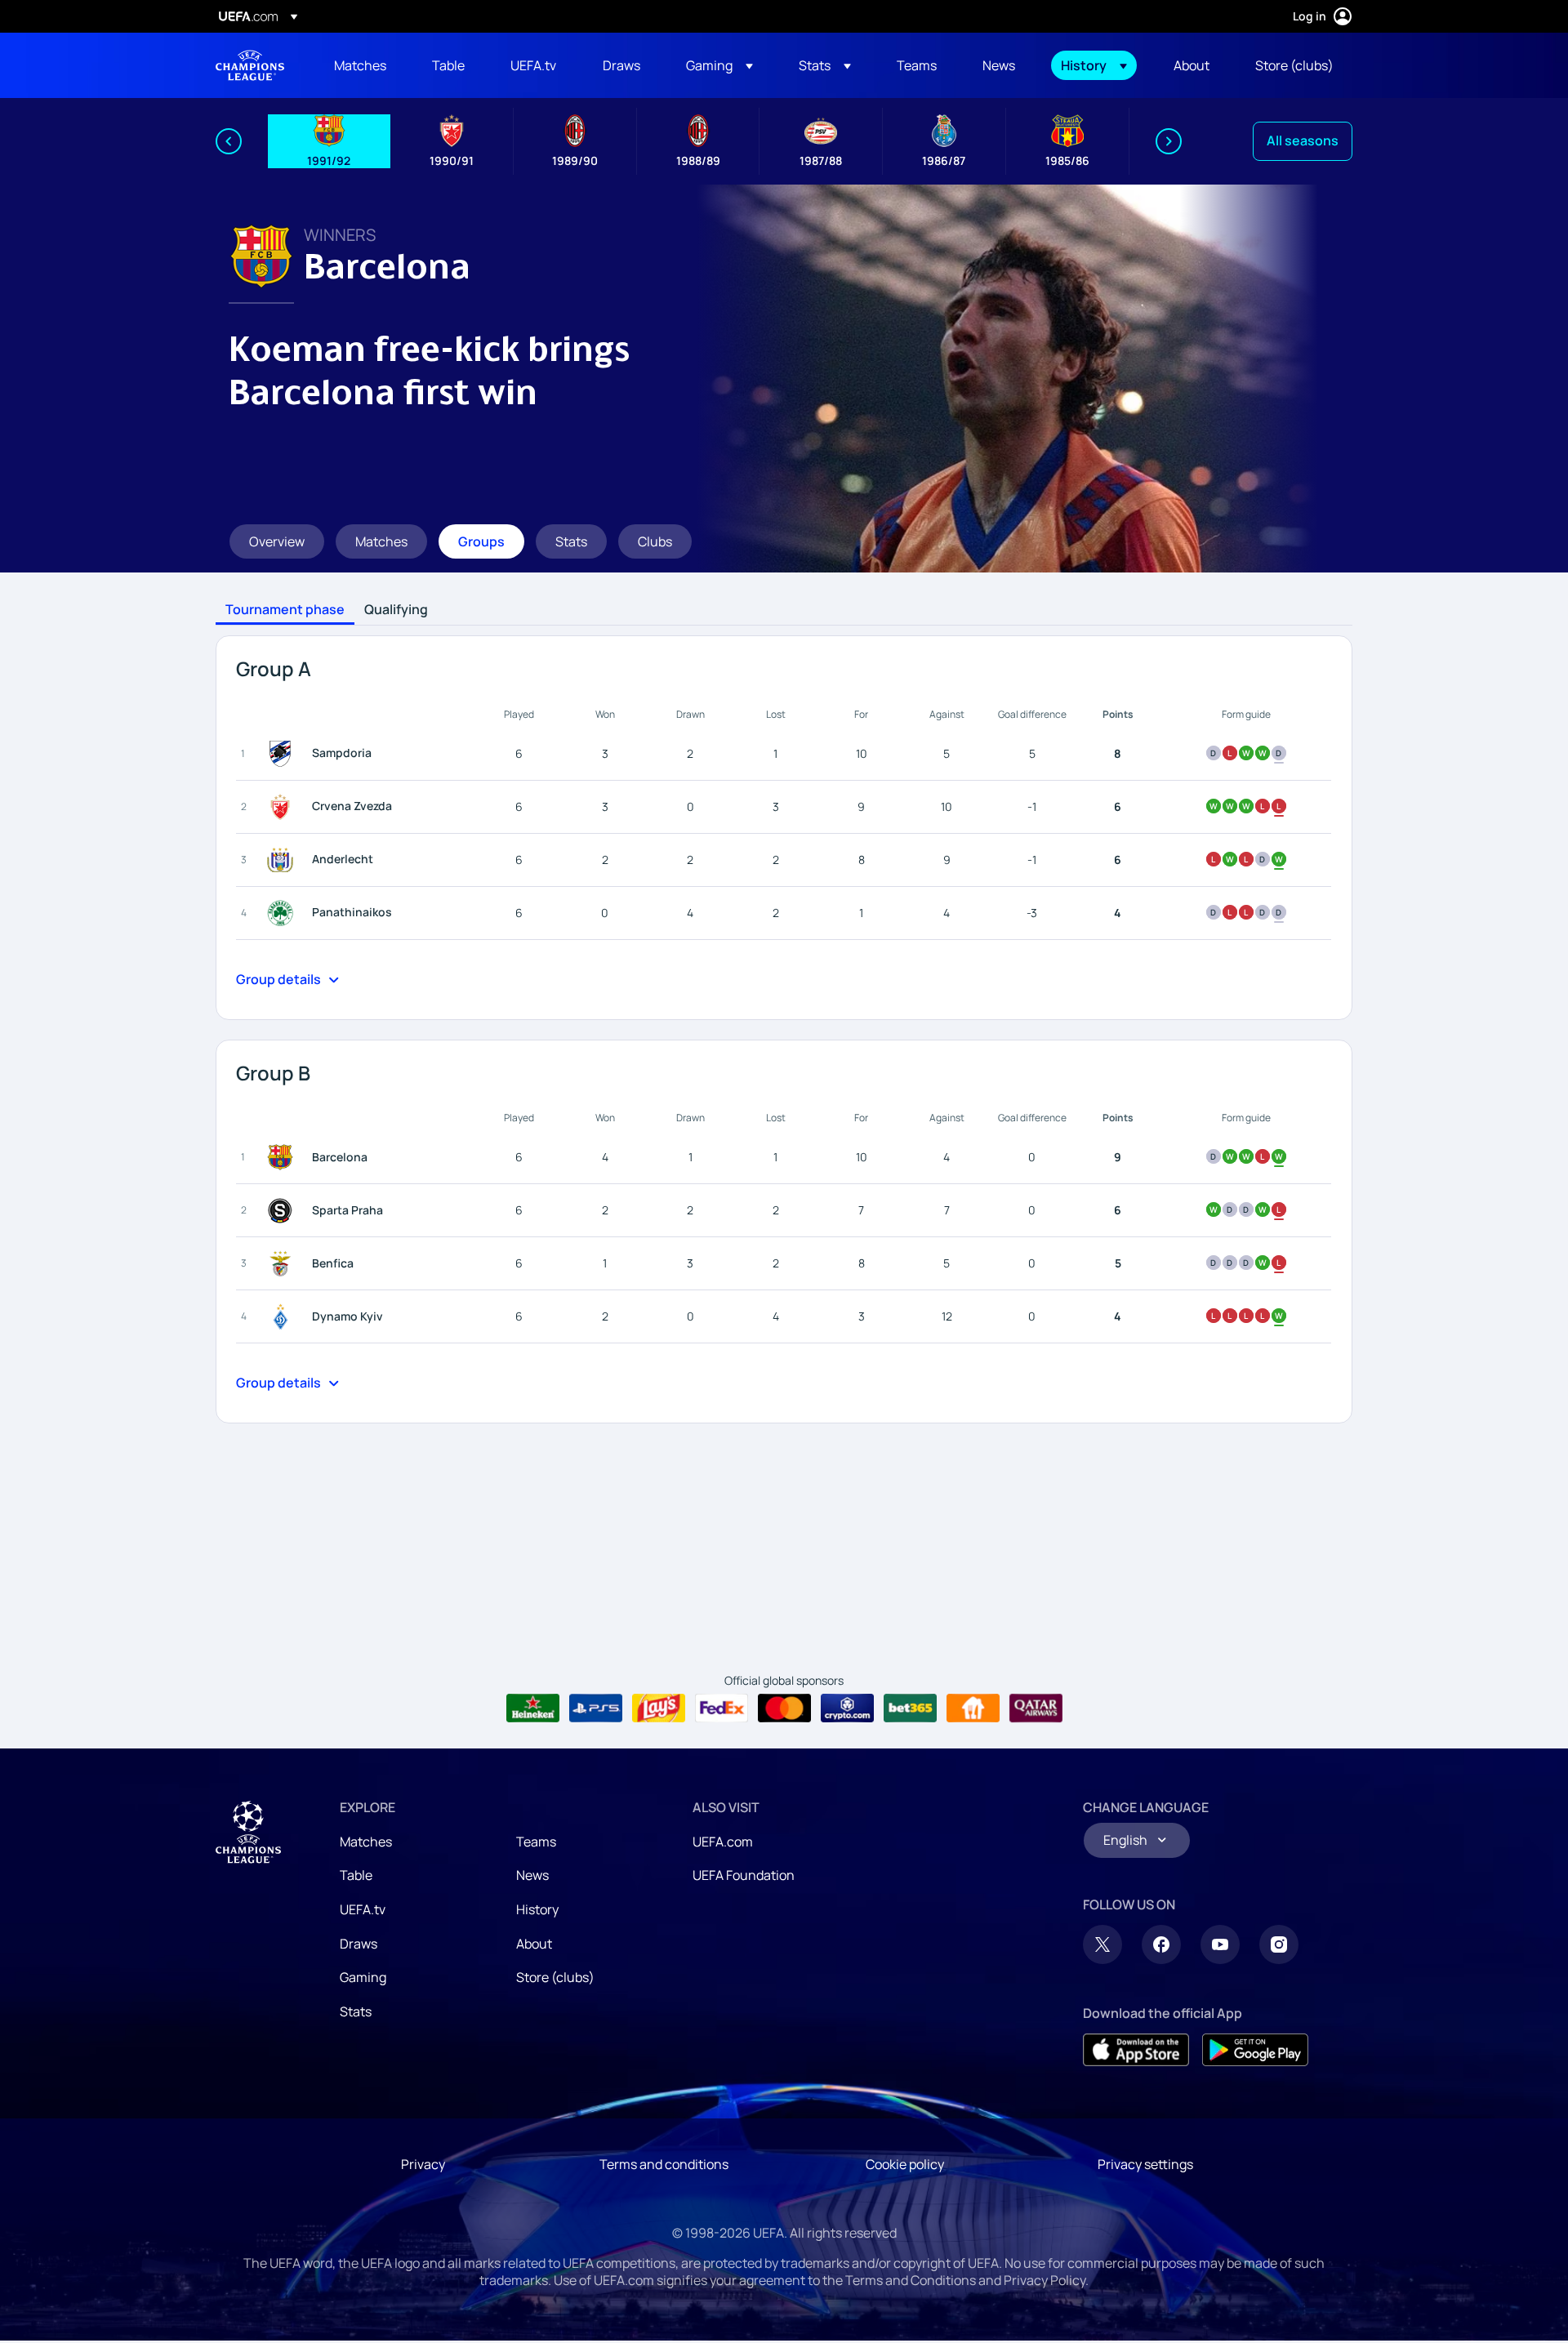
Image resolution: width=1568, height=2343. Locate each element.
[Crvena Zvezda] (283, 807)
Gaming (363, 1977)
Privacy (423, 2164)
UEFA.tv (363, 1909)
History (537, 1909)
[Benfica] (283, 1263)
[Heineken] (533, 1708)
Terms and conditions (664, 2164)
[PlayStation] (596, 1708)
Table (356, 1875)
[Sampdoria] (283, 754)
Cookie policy (905, 2164)
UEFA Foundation (744, 1875)
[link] (360, 65)
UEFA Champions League (250, 65)
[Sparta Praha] (283, 1210)
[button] (719, 65)
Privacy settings (1145, 2164)
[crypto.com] (847, 1708)
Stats (356, 2011)
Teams (536, 1842)
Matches (366, 1842)
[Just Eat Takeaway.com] (973, 1708)
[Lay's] (659, 1708)
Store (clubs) (555, 1977)
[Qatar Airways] (1036, 1708)
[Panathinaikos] (283, 913)
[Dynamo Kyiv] (283, 1316)
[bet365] (910, 1708)
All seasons (1303, 140)
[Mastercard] (784, 1708)
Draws (359, 1944)
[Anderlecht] (283, 860)
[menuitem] (363, 65)
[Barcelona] (283, 1157)
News (532, 1875)
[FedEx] (722, 1708)
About (534, 1944)
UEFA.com (723, 1842)
